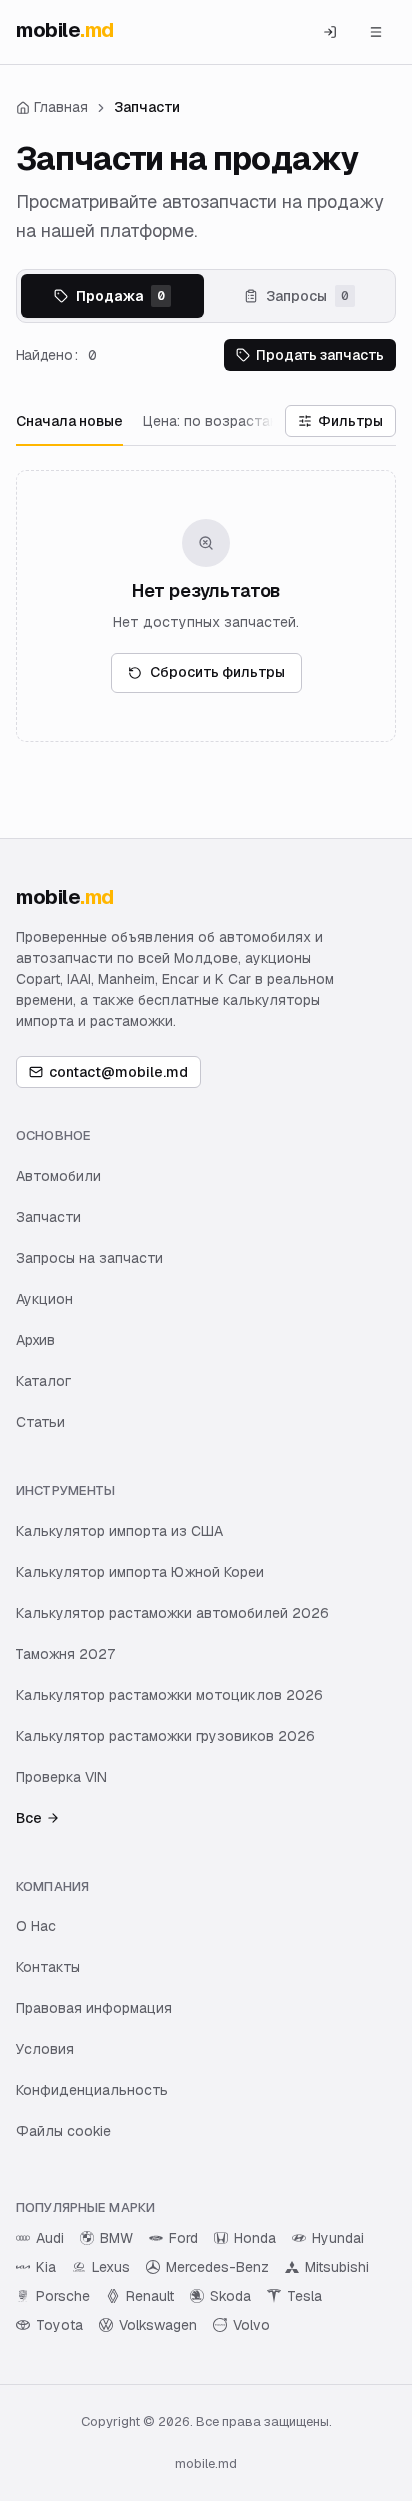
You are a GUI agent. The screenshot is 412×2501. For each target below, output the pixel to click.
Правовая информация (94, 2008)
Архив (35, 1340)
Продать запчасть (320, 355)
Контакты (48, 1967)
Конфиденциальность (92, 2090)
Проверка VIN (61, 1777)
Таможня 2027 (65, 1654)
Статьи (40, 1422)
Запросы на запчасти (89, 1258)
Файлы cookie (63, 2131)
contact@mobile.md (118, 1072)
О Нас (36, 1926)
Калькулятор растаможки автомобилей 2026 (172, 1613)
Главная (61, 107)
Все (29, 1818)
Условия (45, 2049)
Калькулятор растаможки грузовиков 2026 (165, 1736)
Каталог (43, 1381)
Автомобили (58, 1176)
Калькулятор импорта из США (119, 1531)
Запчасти (48, 1217)
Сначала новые (69, 421)
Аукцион (44, 1299)
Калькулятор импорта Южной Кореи (140, 1572)
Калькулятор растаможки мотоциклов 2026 (169, 1695)
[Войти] (330, 32)
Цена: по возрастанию (220, 421)
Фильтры (350, 421)
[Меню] (376, 32)
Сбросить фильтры (217, 672)
